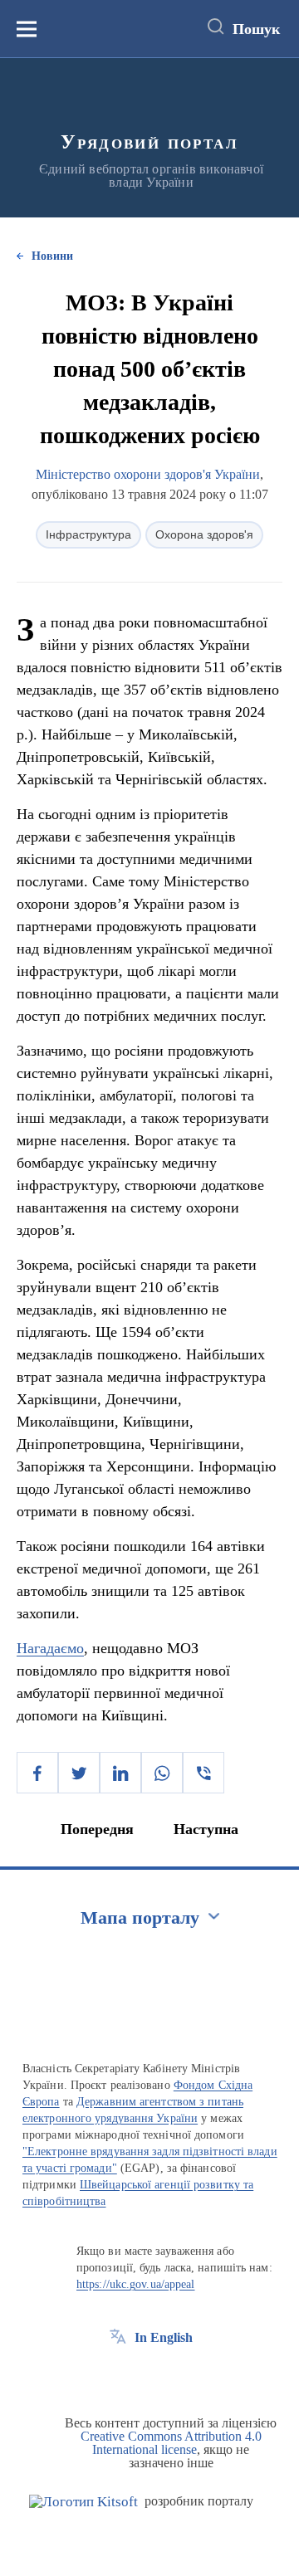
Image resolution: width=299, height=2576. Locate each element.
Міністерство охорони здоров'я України (148, 474)
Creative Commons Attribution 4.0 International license (171, 2443)
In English (164, 2337)
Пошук (256, 29)
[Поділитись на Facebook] (37, 1773)
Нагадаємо (50, 1648)
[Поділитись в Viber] (203, 1773)
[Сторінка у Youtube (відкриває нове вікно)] (179, 2375)
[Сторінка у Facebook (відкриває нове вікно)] (118, 2375)
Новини (52, 256)
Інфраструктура (88, 534)
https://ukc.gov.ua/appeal (136, 2284)
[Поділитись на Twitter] (79, 1773)
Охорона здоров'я (204, 534)
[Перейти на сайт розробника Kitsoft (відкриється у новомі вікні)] (83, 2502)
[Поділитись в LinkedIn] (120, 1773)
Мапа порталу (140, 1917)
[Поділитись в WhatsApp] (162, 1773)
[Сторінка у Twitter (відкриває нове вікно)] (149, 2375)
